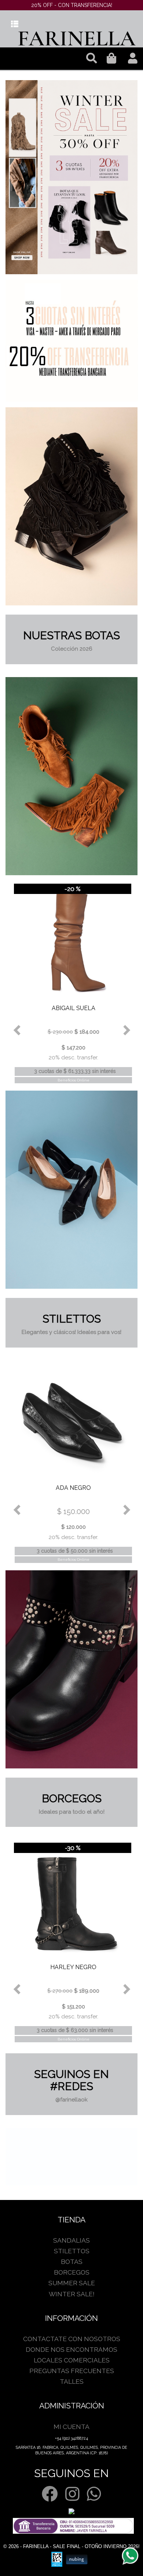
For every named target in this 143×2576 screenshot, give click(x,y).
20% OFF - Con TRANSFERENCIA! (72, 5)
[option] (71, 177)
